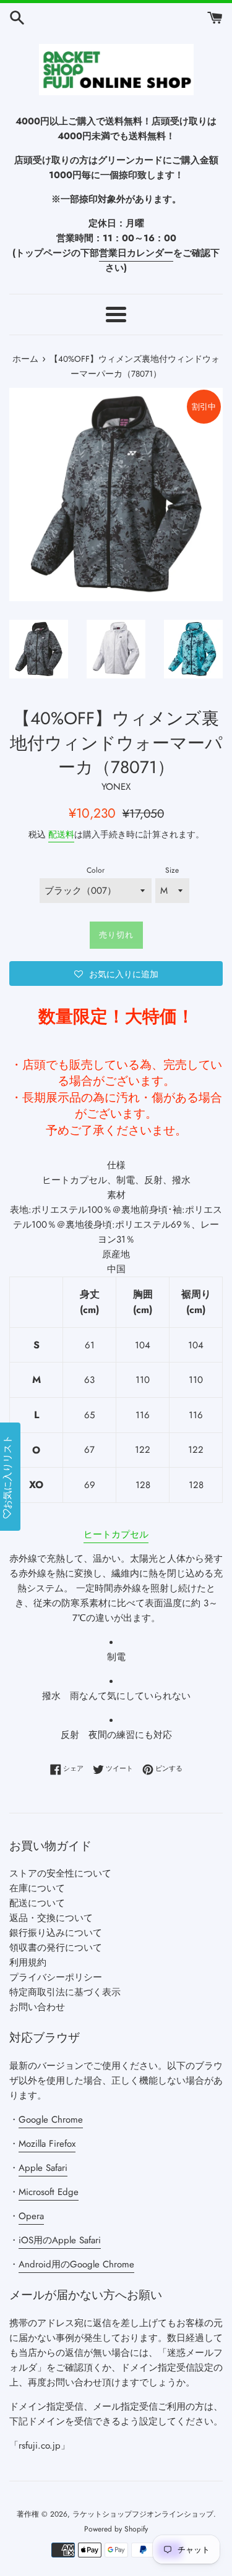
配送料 (61, 834)
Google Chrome (51, 2120)
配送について (37, 1903)
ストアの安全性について (60, 1873)
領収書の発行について (56, 1948)
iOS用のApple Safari (60, 2240)
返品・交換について (51, 1918)
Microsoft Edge (49, 2192)
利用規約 (28, 1962)
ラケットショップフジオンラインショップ (143, 2514)
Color (96, 870)
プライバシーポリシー (56, 1977)
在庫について (37, 1888)
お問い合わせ (37, 2007)
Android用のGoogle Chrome (76, 2264)
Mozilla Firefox (47, 2144)
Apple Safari (43, 2168)
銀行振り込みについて (56, 1933)
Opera (31, 2216)
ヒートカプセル (116, 1534)
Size (172, 870)
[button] (116, 973)
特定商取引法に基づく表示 (65, 1992)
